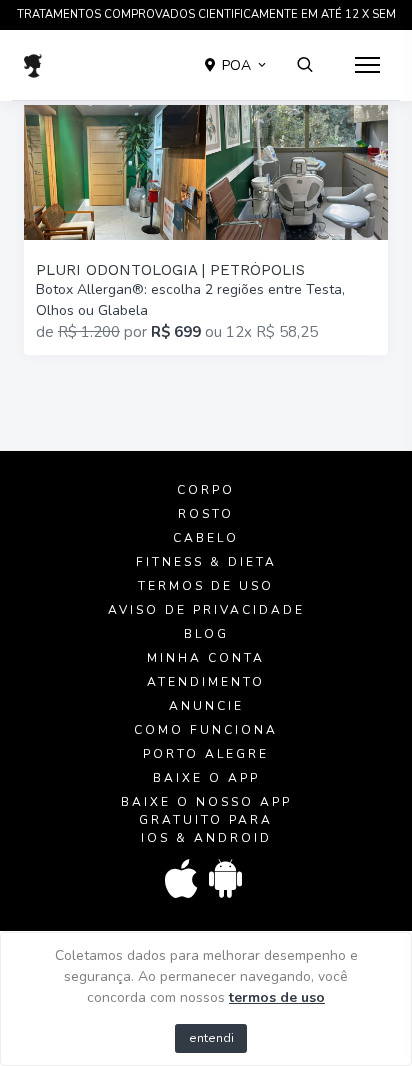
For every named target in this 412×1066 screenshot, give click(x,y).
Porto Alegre (206, 754)
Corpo (206, 490)
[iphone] (182, 879)
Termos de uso (206, 586)
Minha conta (206, 658)
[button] (237, 65)
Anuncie (206, 706)
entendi (211, 1038)
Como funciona (206, 730)
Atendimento (206, 682)
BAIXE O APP (206, 778)
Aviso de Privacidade (206, 610)
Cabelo (206, 538)
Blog (206, 634)
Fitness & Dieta (206, 562)
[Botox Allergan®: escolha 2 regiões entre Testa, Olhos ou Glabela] (206, 230)
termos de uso (277, 997)
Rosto (206, 514)
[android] (227, 879)
